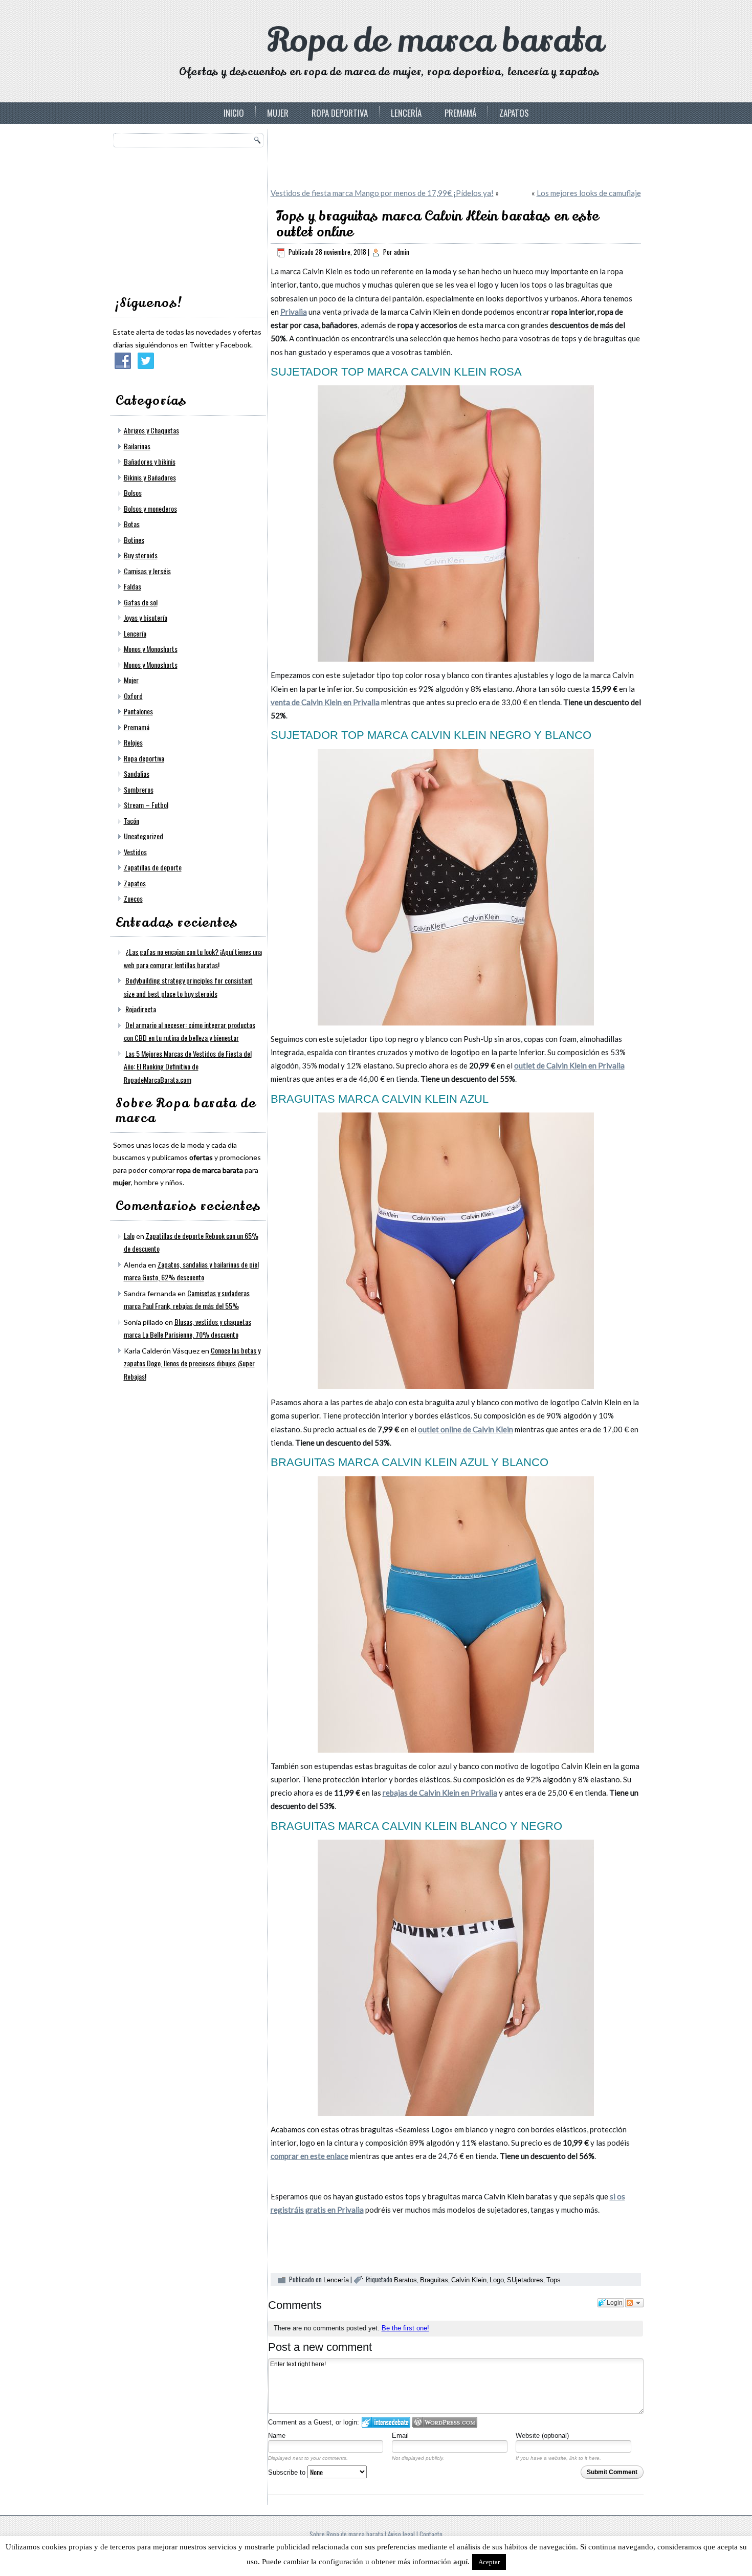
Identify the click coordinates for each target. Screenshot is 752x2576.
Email (400, 2436)
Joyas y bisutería (146, 617)
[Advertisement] (190, 218)
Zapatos (514, 113)
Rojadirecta (141, 1009)
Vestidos (135, 852)
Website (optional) (542, 2436)
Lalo (129, 1236)
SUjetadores (525, 2280)
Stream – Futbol (146, 805)
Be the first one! (405, 2328)
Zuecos (133, 898)
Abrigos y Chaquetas (151, 430)
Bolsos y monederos (150, 508)
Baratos (405, 2280)
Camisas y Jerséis (147, 571)
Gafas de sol (141, 602)
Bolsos (133, 493)
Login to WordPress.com (445, 2422)
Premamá (460, 113)
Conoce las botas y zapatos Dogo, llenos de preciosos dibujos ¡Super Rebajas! (192, 1363)
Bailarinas (137, 446)
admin (402, 252)
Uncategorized (143, 836)
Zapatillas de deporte (153, 867)
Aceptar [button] (489, 2562)
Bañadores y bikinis (150, 461)
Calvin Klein (469, 2280)
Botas (132, 524)
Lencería (406, 113)
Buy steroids (141, 555)
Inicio (234, 113)
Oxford (133, 696)
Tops (554, 2280)
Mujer (278, 113)
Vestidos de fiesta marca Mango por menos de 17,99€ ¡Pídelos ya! (382, 193)
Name (277, 2436)
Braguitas (434, 2280)
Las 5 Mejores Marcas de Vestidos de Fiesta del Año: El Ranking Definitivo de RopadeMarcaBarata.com (188, 1066)
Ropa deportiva (340, 113)
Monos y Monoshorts (151, 649)
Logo (497, 2280)
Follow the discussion (634, 2303)
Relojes (133, 742)
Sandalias (137, 773)
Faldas (132, 586)
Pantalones (138, 711)
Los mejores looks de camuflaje (589, 193)
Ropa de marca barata (435, 41)
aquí (460, 2562)
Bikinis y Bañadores (150, 477)
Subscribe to (288, 2472)
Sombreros (139, 789)
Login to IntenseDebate (386, 2422)
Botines (134, 540)
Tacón (131, 821)
